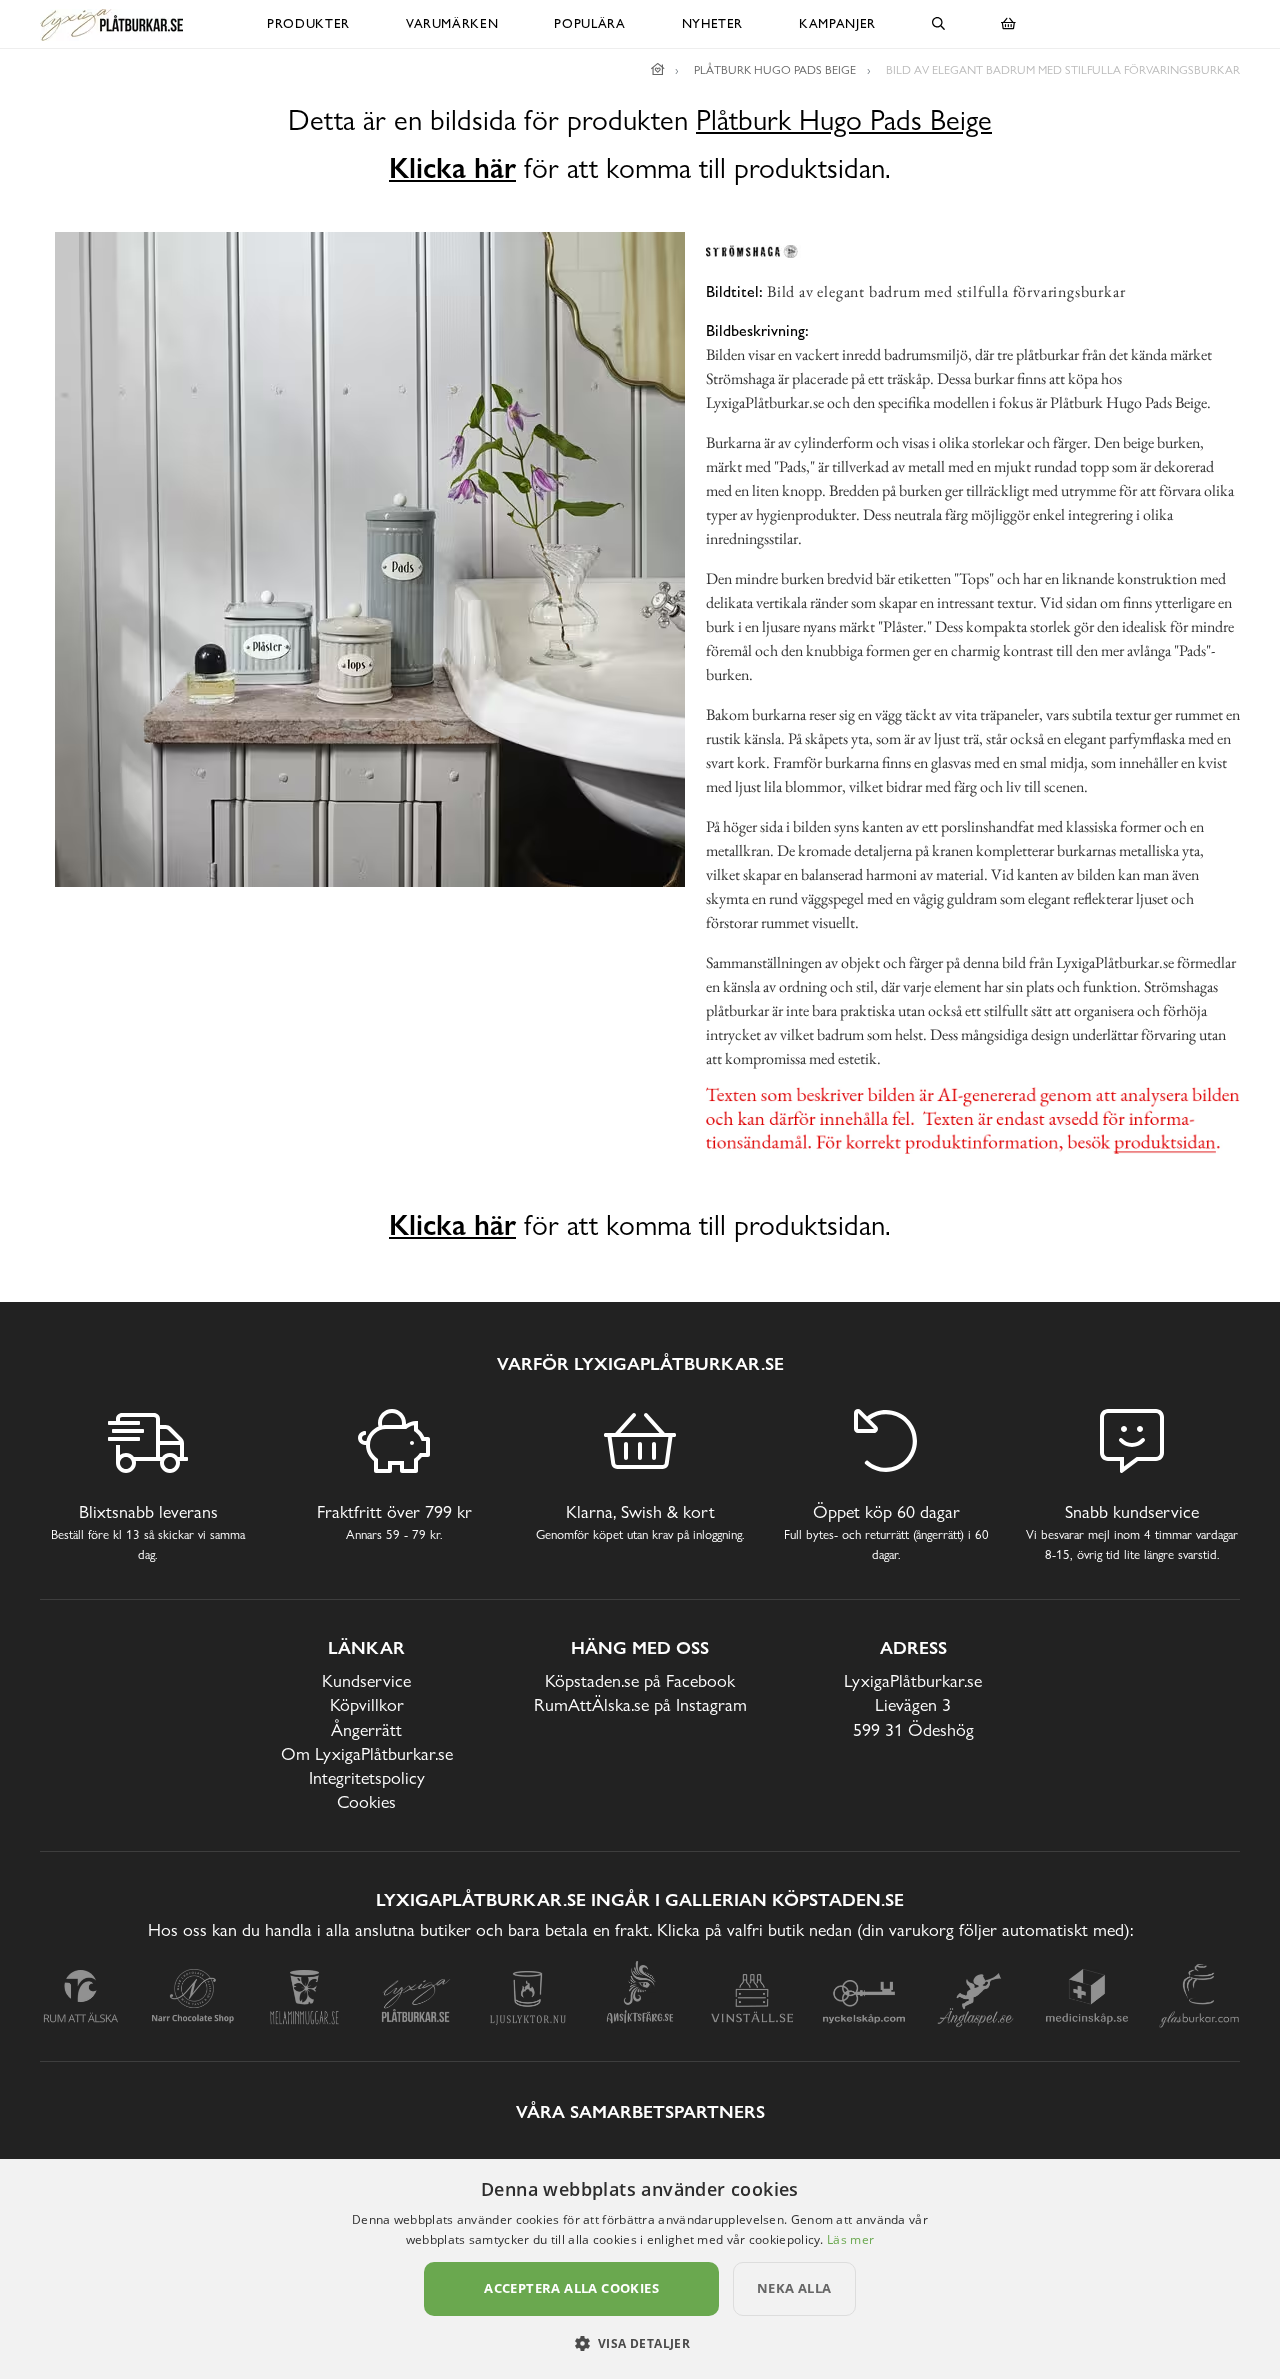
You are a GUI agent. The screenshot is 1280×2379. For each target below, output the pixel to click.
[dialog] (640, 2269)
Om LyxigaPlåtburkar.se (367, 1753)
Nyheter (713, 23)
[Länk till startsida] (658, 70)
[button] (640, 2343)
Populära (589, 23)
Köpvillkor (367, 1704)
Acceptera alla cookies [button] (571, 2288)
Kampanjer (837, 23)
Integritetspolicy (367, 1777)
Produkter (308, 23)
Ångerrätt (366, 1729)
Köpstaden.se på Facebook (640, 1680)
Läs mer (850, 2239)
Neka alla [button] (794, 2288)
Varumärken (452, 23)
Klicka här (452, 168)
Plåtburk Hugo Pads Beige (844, 120)
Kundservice (366, 1680)
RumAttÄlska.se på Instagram (640, 1704)
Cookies (366, 1801)
